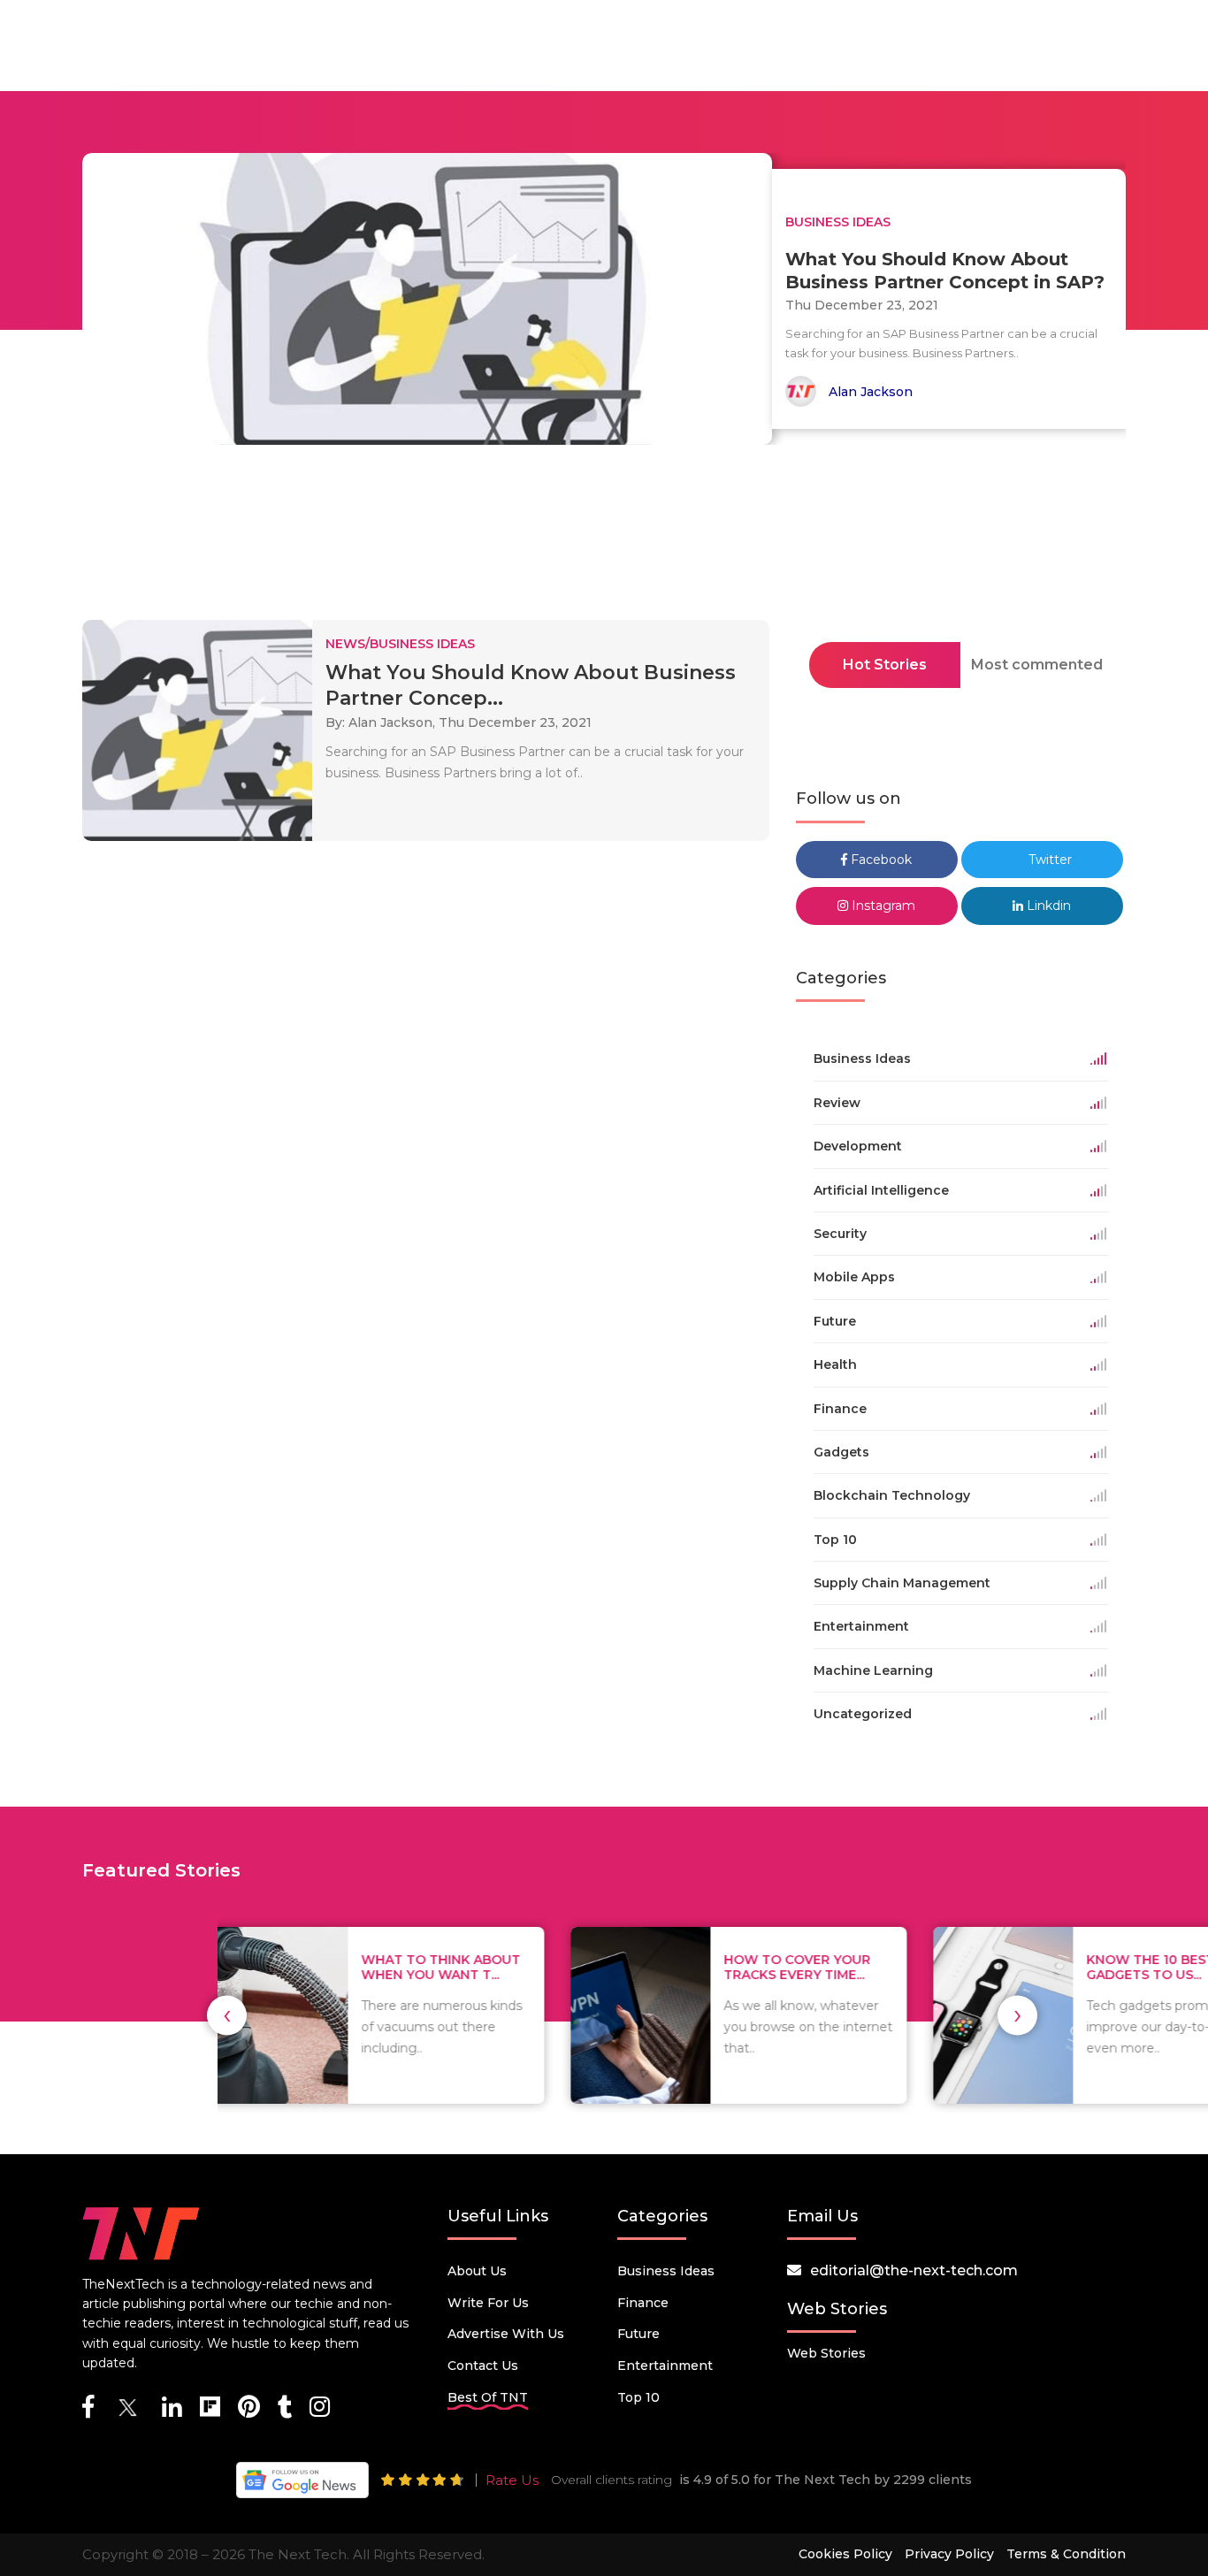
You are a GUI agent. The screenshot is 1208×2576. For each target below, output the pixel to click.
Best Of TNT (488, 2397)
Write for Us (488, 2303)
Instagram (882, 906)
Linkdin (1047, 906)
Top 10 (638, 2397)
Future (638, 2334)
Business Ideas (666, 2271)
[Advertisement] (604, 538)
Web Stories (826, 2353)
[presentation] (227, 2015)
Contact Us (483, 2366)
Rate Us (512, 2480)
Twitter (1048, 860)
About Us (477, 2271)
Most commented (1037, 665)
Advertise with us (506, 2334)
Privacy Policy (949, 2554)
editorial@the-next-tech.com (914, 2270)
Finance (643, 2303)
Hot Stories (885, 665)
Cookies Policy (845, 2554)
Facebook (879, 860)
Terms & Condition (1066, 2554)
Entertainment (665, 2366)
